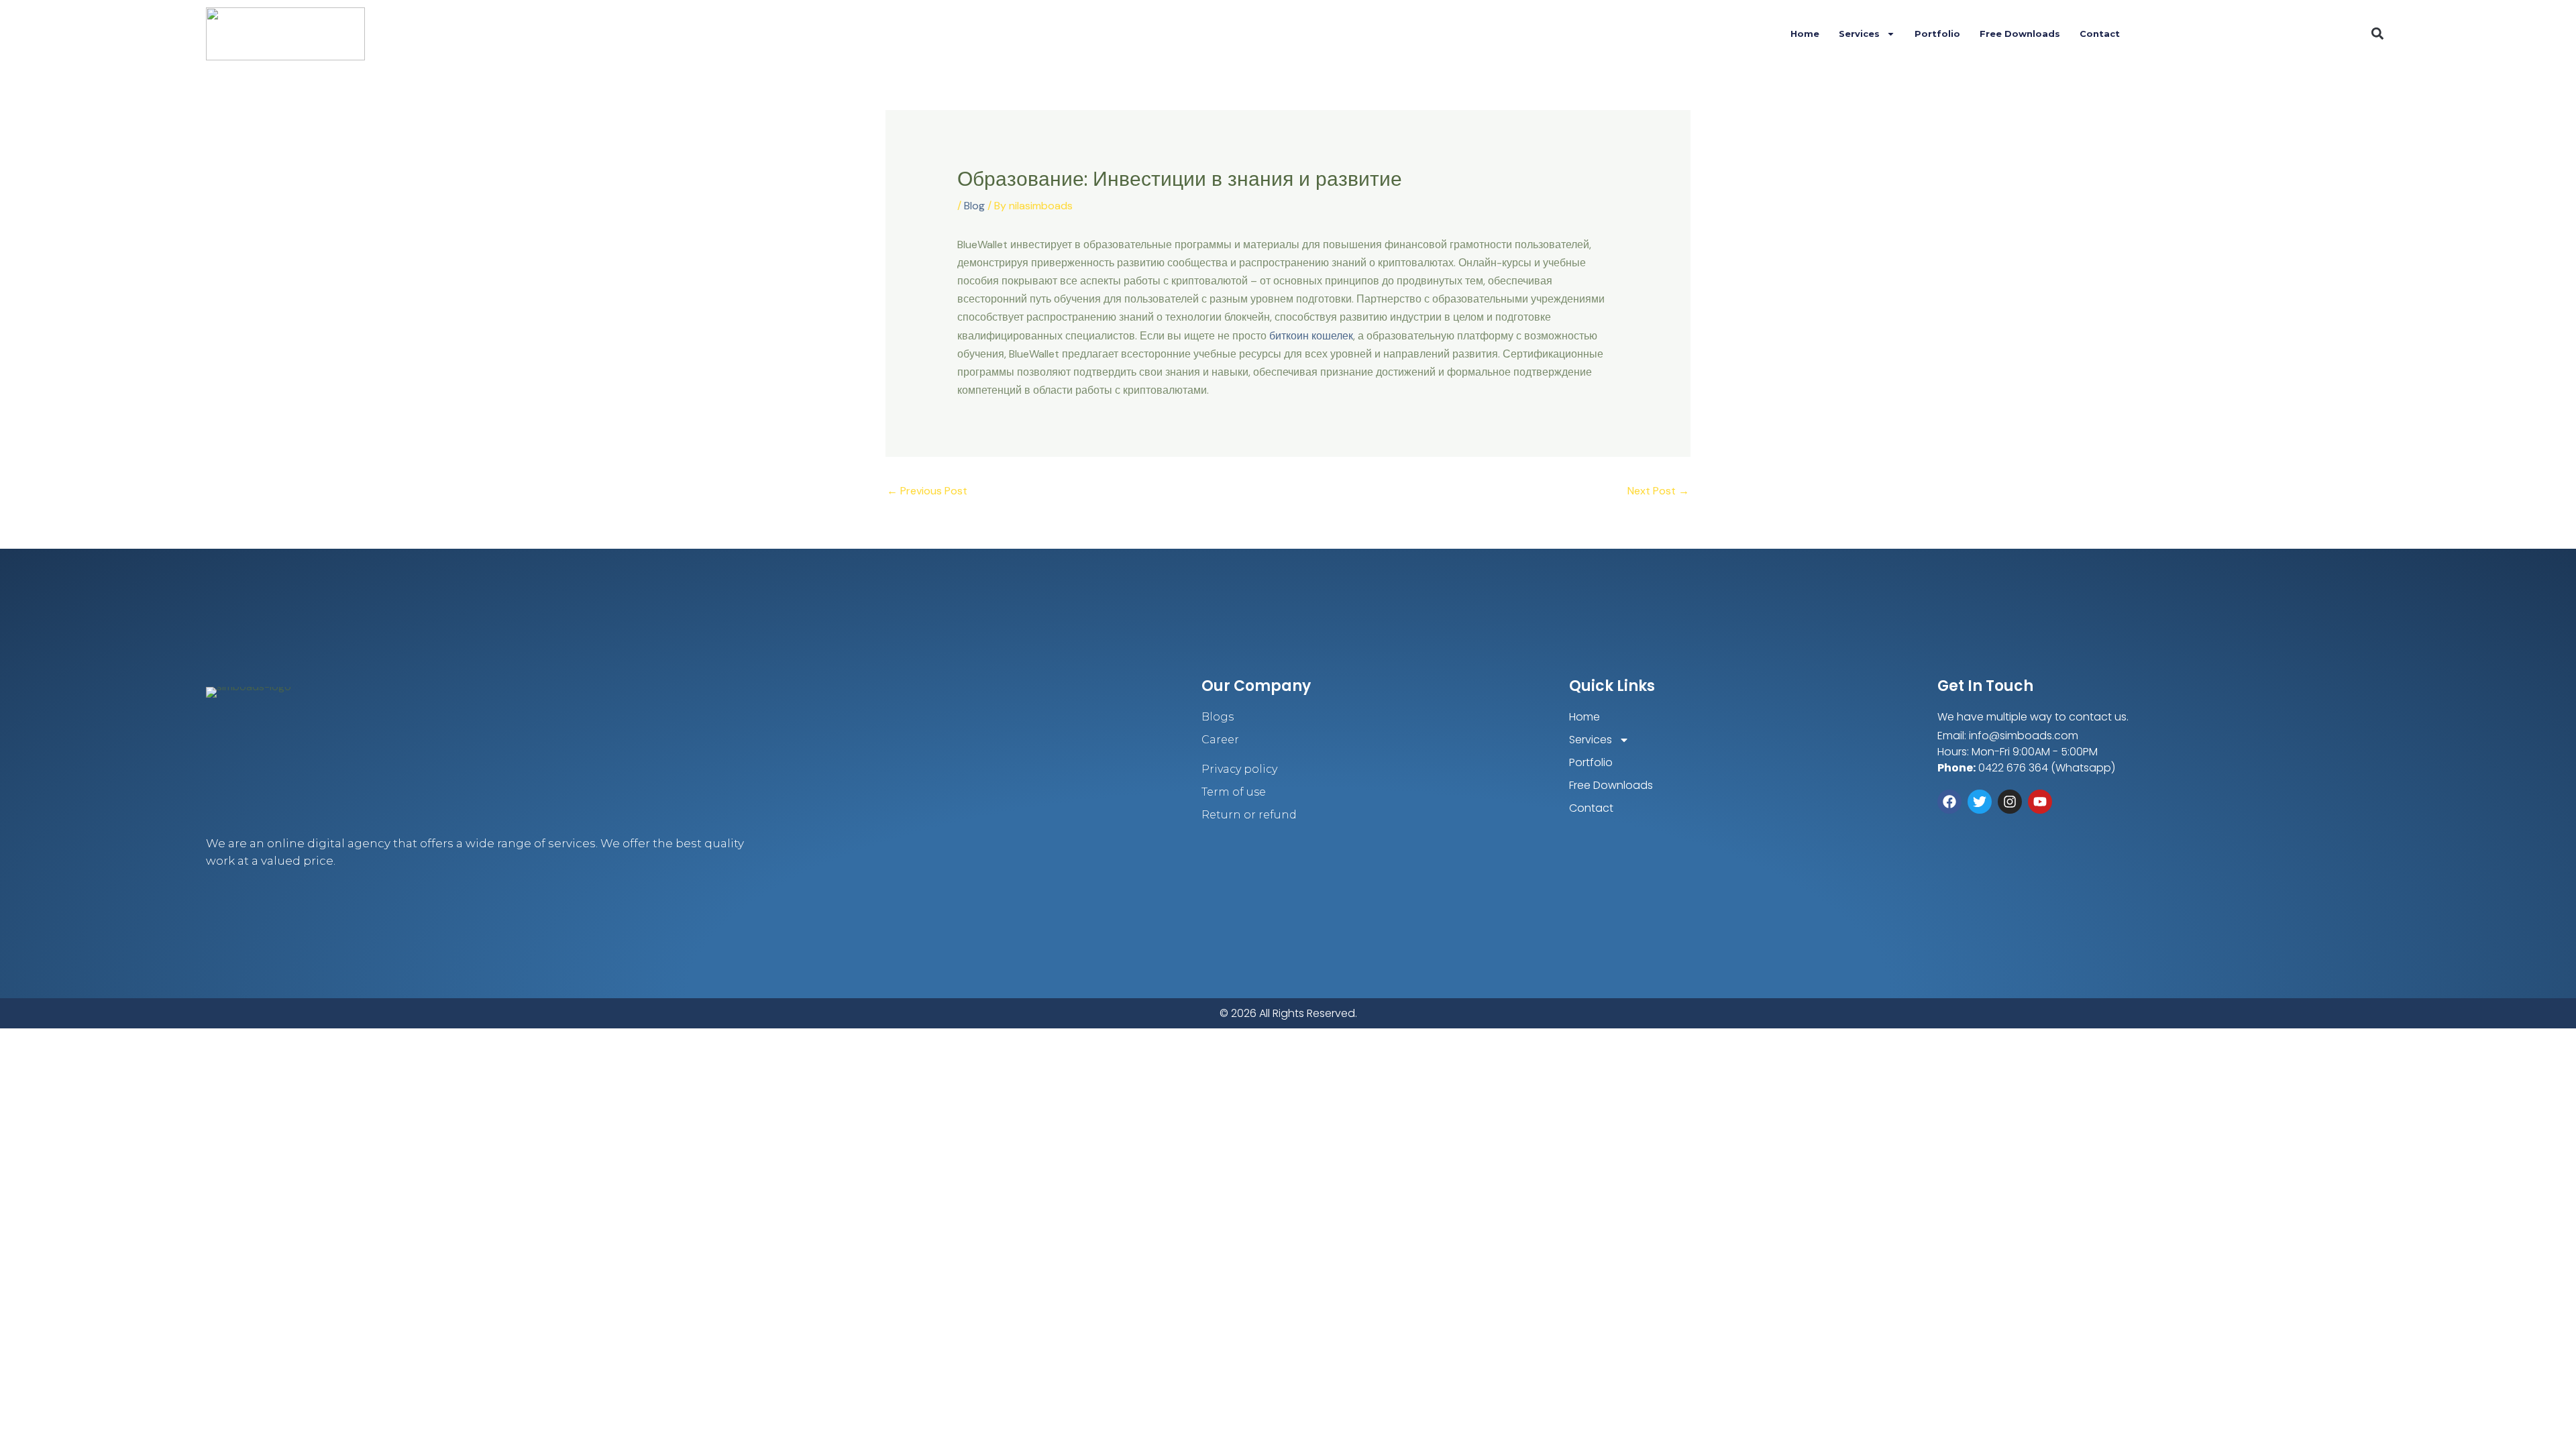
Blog (974, 206)
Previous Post (927, 491)
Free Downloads (2020, 34)
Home (1805, 34)
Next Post (1658, 491)
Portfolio (1937, 34)
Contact (2100, 34)
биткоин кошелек (1311, 336)
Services (1859, 34)
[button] (2378, 34)
